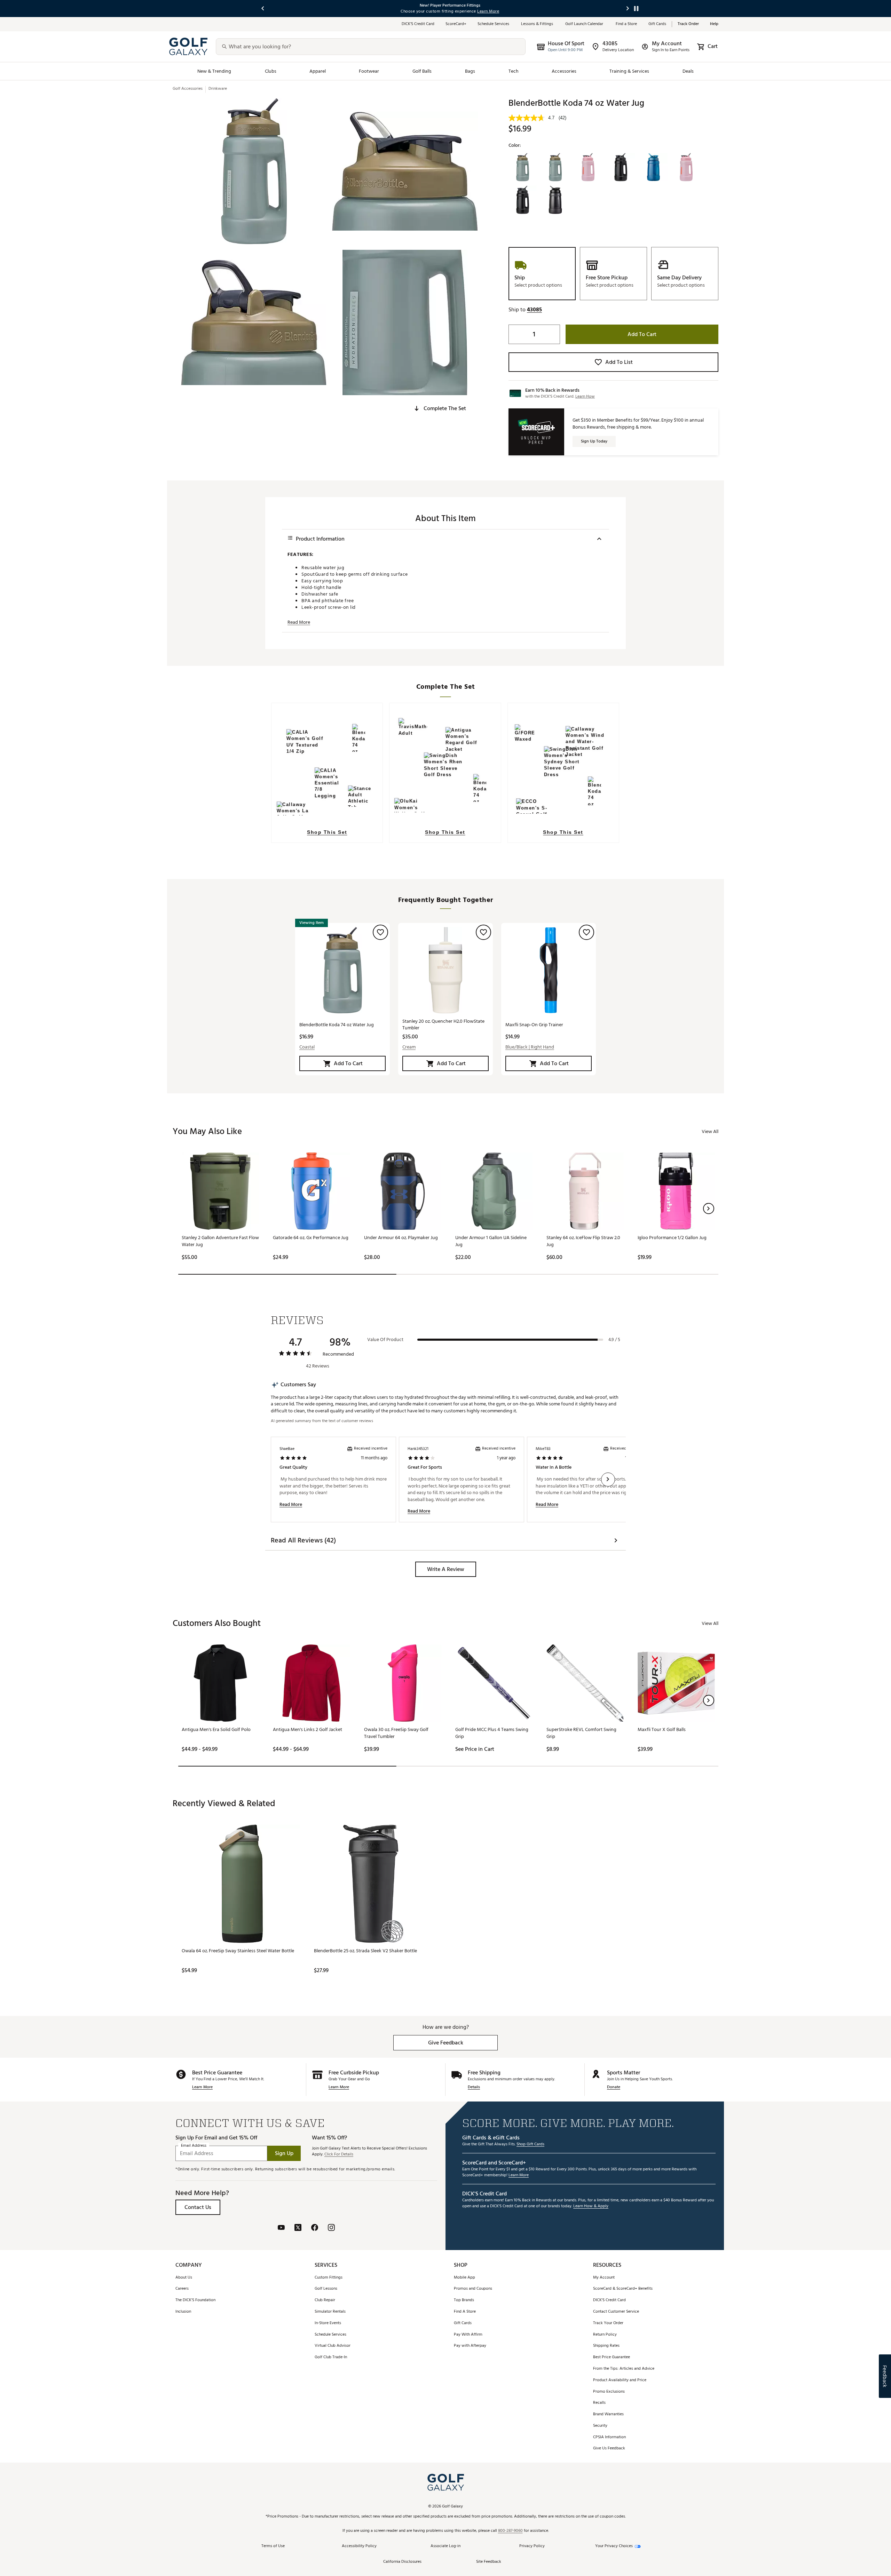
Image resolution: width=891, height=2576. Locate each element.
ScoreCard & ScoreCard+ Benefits (623, 2289)
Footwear (369, 71)
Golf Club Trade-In (331, 2357)
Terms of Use (273, 2546)
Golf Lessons (326, 2289)
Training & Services (629, 71)
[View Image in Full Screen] (254, 171)
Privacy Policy (532, 2546)
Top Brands (464, 2300)
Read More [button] (299, 622)
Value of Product (385, 1340)
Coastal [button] (307, 1047)
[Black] (555, 200)
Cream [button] (409, 1047)
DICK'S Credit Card (609, 2300)
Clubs (271, 71)
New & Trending (214, 71)
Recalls (599, 2403)
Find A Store (465, 2312)
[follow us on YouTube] (281, 2228)
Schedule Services (494, 24)
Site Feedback (489, 2562)
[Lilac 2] (588, 167)
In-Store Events (328, 2323)
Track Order (688, 24)
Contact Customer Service (616, 2312)
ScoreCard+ (456, 24)
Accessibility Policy (359, 2546)
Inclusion (183, 2312)
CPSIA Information (609, 2437)
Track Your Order (608, 2323)
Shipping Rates (606, 2346)
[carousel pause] (636, 9)
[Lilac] (686, 167)
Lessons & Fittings (538, 24)
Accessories (564, 71)
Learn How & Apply (591, 2206)
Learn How (585, 396)
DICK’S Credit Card (418, 24)
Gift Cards (657, 24)
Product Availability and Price (620, 2380)
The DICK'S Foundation (195, 2300)
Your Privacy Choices (614, 2546)
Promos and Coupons (473, 2289)
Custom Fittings (329, 2278)
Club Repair (325, 2300)
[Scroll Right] (608, 1480)
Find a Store (626, 24)
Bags (470, 71)
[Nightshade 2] (621, 167)
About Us (184, 2278)
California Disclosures (402, 2562)
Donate (614, 2087)
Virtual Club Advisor (333, 2346)
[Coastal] (523, 167)
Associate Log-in (445, 2546)
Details (474, 2087)
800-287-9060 (510, 2531)
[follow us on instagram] (331, 2228)
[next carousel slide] (628, 9)
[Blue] (654, 167)
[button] (439, 408)
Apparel (318, 71)
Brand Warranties (608, 2414)
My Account (604, 2278)
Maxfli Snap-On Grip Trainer (534, 1025)
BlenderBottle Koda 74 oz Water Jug (337, 1025)
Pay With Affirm (468, 2335)
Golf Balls (422, 71)
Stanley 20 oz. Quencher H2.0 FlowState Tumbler (443, 1024)
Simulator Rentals (330, 2312)
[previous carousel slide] (263, 9)
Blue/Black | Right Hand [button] (530, 1047)
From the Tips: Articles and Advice (624, 2369)
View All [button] (710, 1131)
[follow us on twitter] (298, 2228)
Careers (182, 2289)
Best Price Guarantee (612, 2357)
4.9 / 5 (614, 1340)
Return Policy (605, 2335)
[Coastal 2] (555, 167)
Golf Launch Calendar (585, 24)
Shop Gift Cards (530, 2144)
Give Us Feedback (609, 2449)
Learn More (202, 2087)
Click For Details (339, 2155)
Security (600, 2426)
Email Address (194, 2146)
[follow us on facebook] (315, 2228)
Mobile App (464, 2278)
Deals (688, 71)
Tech (514, 71)
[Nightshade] (523, 200)
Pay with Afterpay (470, 2346)
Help (714, 24)
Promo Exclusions (609, 2392)
